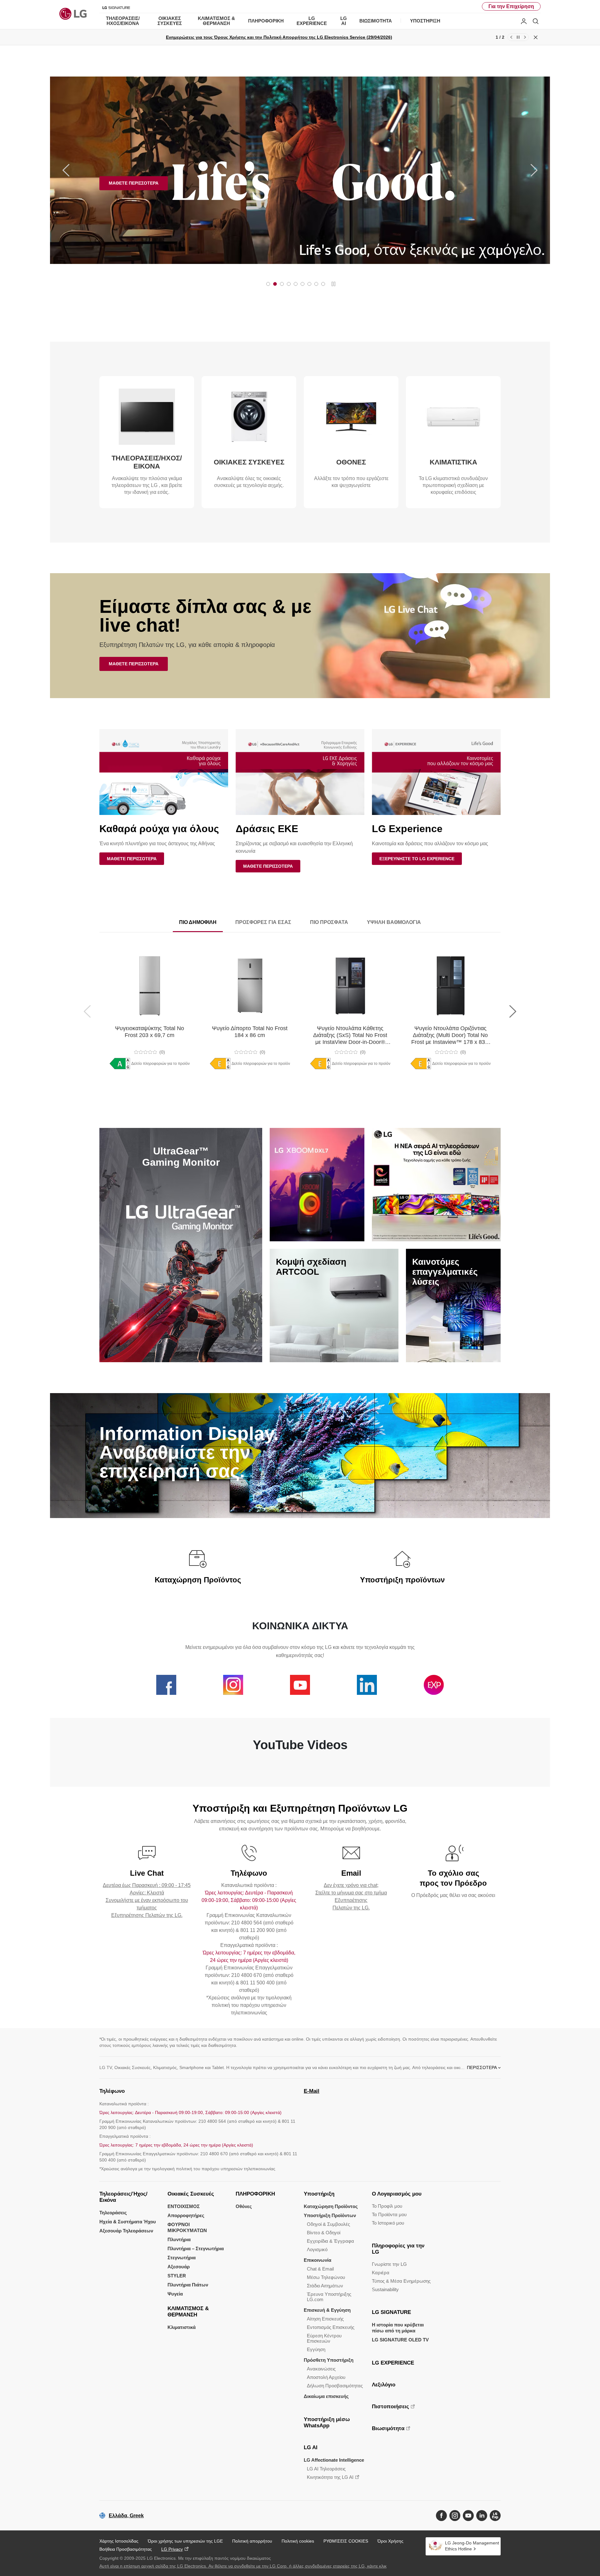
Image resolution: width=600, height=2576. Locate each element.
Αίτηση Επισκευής (325, 2319)
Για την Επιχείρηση (511, 6)
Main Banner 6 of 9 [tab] (302, 284)
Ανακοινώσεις (321, 2369)
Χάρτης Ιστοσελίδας (119, 2541)
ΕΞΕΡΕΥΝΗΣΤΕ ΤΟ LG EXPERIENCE (417, 859)
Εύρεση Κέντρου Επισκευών (324, 2338)
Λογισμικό (317, 2249)
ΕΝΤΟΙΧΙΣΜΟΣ (184, 2206)
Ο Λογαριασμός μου (397, 2194)
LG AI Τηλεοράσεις (326, 2469)
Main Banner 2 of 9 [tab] (275, 284)
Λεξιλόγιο (384, 2385)
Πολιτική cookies (298, 2541)
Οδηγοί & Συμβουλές (328, 2224)
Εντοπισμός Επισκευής (331, 2327)
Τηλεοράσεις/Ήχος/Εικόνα (123, 2197)
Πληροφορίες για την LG (398, 2249)
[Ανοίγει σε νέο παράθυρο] (166, 1685)
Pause (518, 37)
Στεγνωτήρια (182, 2258)
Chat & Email (320, 2269)
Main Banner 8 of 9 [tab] (316, 284)
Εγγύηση (316, 2349)
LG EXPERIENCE (393, 2363)
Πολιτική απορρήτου (252, 2541)
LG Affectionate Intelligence (334, 2460)
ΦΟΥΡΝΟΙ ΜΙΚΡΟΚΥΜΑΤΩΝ (187, 2227)
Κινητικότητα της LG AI (330, 2477)
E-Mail (312, 2091)
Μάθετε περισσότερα (134, 664)
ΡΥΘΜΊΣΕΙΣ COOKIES (346, 2541)
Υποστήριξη (319, 2194)
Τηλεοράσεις (113, 2213)
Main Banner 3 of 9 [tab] (282, 284)
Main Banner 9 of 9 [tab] (323, 284)
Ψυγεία (175, 2294)
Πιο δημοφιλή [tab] (198, 922)
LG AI (311, 2447)
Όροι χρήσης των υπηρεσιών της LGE (185, 2541)
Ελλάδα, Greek (126, 2516)
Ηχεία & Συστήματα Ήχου (128, 2222)
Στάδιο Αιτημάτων (325, 2286)
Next (525, 37)
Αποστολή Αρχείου (326, 2377)
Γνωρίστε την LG (389, 2264)
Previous (511, 37)
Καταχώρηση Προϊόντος (331, 2206)
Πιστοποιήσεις (390, 2407)
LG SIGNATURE (391, 2312)
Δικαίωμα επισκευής (326, 2396)
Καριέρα (381, 2273)
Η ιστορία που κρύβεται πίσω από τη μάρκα (398, 2328)
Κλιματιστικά (182, 2327)
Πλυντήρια (179, 2239)
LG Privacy (172, 2549)
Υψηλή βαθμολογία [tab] (394, 922)
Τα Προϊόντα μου (389, 2214)
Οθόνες (244, 2206)
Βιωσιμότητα (388, 2428)
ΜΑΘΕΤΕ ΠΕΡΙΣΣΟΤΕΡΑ (134, 183)
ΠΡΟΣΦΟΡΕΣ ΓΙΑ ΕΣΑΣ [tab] (263, 922)
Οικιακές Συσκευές (191, 2194)
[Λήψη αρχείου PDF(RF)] (120, 1064)
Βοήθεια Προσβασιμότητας (126, 2549)
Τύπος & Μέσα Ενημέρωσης (401, 2281)
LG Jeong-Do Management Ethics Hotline (472, 2546)
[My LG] (524, 21)
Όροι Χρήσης (390, 2541)
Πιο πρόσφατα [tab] (329, 922)
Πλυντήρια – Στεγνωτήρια (196, 2248)
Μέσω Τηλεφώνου (326, 2277)
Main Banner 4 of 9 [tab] (289, 284)
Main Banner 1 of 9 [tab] (268, 284)
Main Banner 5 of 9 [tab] (296, 284)
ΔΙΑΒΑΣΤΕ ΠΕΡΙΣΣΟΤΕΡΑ (417, 37)
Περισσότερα (482, 2067)
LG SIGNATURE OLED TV (400, 2340)
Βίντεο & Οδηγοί (324, 2233)
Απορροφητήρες (186, 2215)
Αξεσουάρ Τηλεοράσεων (126, 2231)
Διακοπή (333, 284)
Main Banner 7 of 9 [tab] (309, 284)
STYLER (177, 2276)
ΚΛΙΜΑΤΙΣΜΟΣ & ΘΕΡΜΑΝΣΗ (188, 2312)
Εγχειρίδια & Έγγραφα (330, 2241)
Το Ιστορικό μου (388, 2223)
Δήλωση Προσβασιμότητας (335, 2386)
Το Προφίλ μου (387, 2206)
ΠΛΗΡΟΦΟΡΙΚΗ (255, 2194)
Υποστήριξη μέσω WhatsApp (327, 2422)
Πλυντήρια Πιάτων (188, 2285)
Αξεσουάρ (179, 2267)
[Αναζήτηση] (536, 21)
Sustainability (385, 2289)
